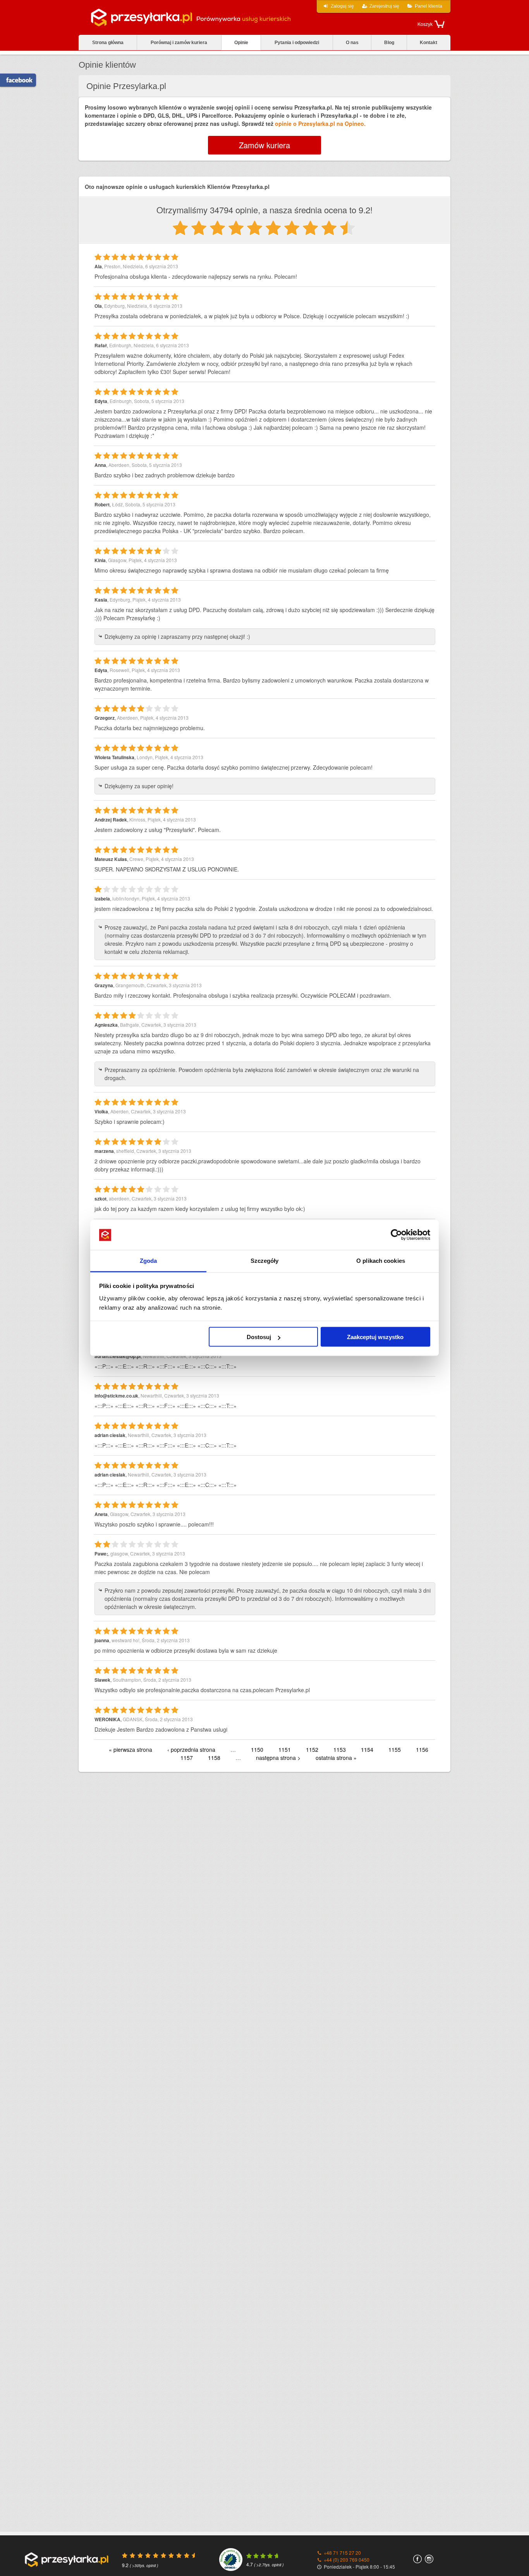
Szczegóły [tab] (265, 1260)
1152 (312, 1749)
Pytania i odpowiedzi (297, 43)
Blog (389, 43)
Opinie (241, 43)
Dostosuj (259, 1337)
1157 (187, 1758)
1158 (214, 1758)
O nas (352, 43)
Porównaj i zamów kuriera (179, 43)
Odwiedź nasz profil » (17, 80)
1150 (257, 1749)
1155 (395, 1749)
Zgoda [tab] (149, 1260)
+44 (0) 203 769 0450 (347, 2560)
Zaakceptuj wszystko (375, 1337)
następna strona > (278, 1758)
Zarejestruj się (384, 6)
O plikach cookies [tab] (381, 1260)
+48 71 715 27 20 (342, 2553)
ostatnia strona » (336, 1758)
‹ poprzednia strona (191, 1749)
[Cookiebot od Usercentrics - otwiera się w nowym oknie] (396, 1235)
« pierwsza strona (131, 1749)
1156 (422, 1749)
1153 (340, 1749)
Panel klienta (429, 6)
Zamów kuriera (264, 145)
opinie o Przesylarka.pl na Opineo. (320, 123)
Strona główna (108, 43)
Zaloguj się (342, 6)
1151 (285, 1749)
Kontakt (429, 43)
